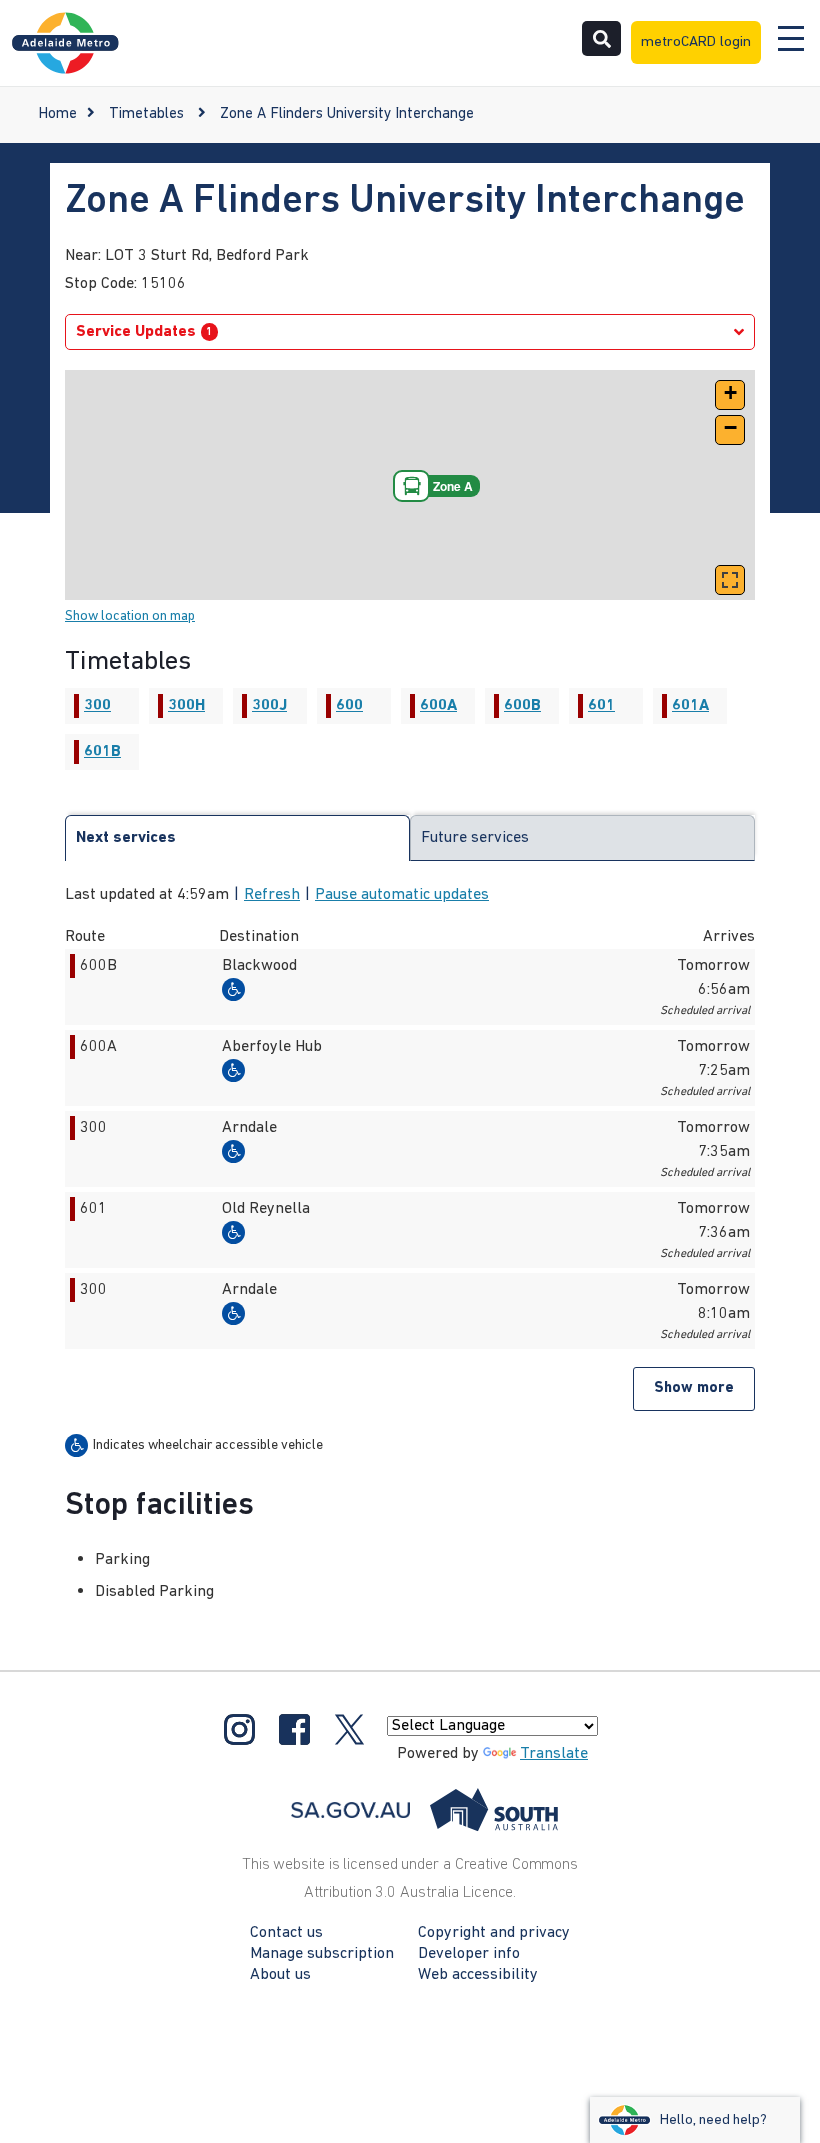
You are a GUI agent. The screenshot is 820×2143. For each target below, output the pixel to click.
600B (522, 706)
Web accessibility (478, 1975)
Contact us (286, 1933)
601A (690, 706)
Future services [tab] (475, 838)
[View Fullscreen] (730, 580)
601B (102, 752)
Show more (694, 1388)
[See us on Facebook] (294, 1729)
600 (349, 706)
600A (438, 706)
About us (280, 1975)
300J (269, 706)
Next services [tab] (126, 838)
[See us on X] (349, 1729)
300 (97, 706)
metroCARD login (696, 42)
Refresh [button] (272, 895)
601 (601, 706)
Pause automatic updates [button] (402, 895)
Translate (554, 1754)
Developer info (469, 1954)
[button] (730, 395)
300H (186, 706)
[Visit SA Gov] (425, 1810)
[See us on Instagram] (239, 1729)
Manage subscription (322, 1954)
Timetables (146, 114)
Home (57, 114)
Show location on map (130, 616)
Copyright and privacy (494, 1933)
